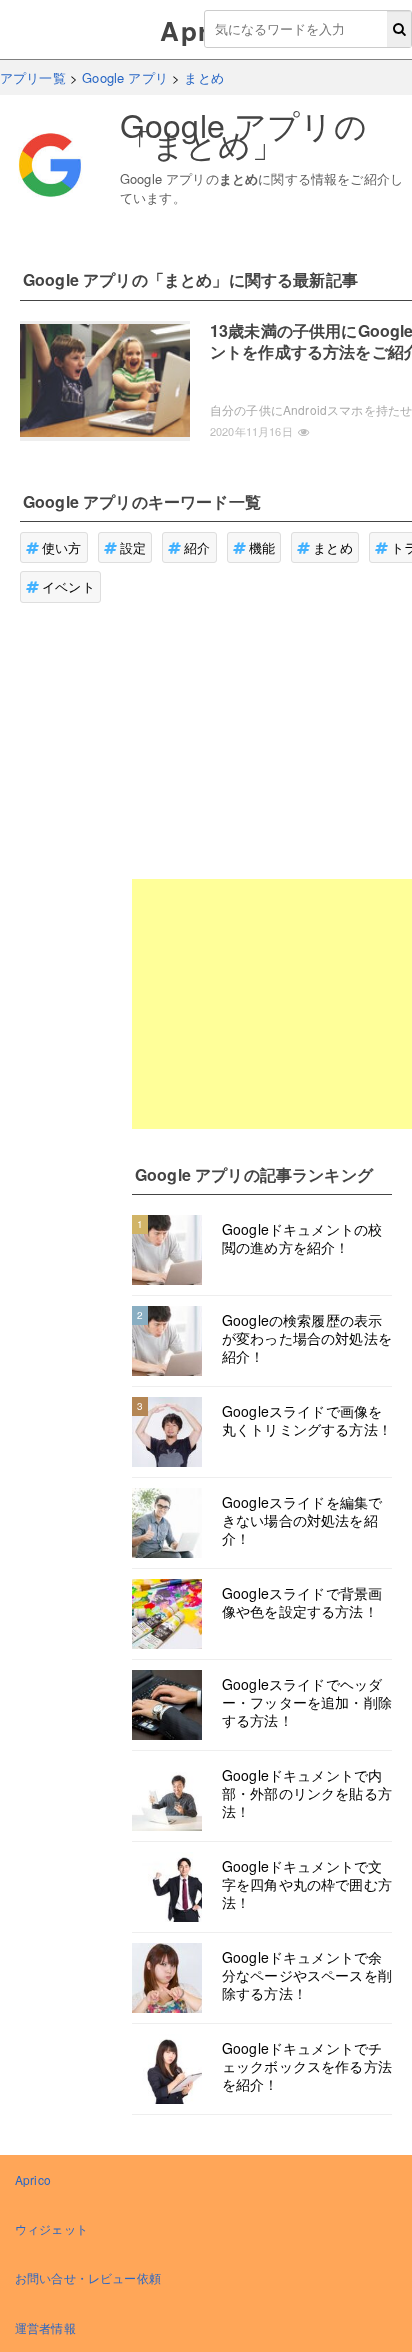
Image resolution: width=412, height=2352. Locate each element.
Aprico (33, 2179)
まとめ (332, 547)
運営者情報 (45, 2327)
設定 (133, 547)
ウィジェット (51, 2228)
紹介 (197, 547)
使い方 (61, 547)
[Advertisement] (272, 1004)
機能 (262, 547)
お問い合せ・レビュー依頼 (88, 2277)
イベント (68, 586)
